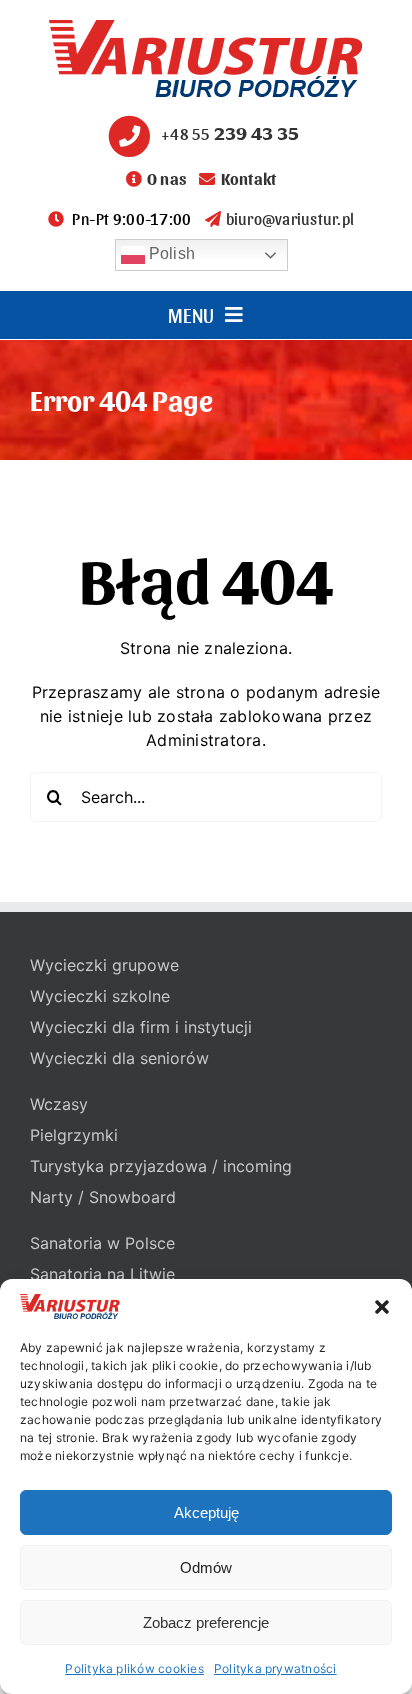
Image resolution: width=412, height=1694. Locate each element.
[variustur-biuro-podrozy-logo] (206, 28)
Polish (170, 253)
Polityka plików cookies (134, 1668)
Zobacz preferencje (206, 1622)
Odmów (206, 1567)
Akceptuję (206, 1512)
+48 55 (230, 133)
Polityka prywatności (275, 1668)
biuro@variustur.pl (290, 218)
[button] (382, 1307)
